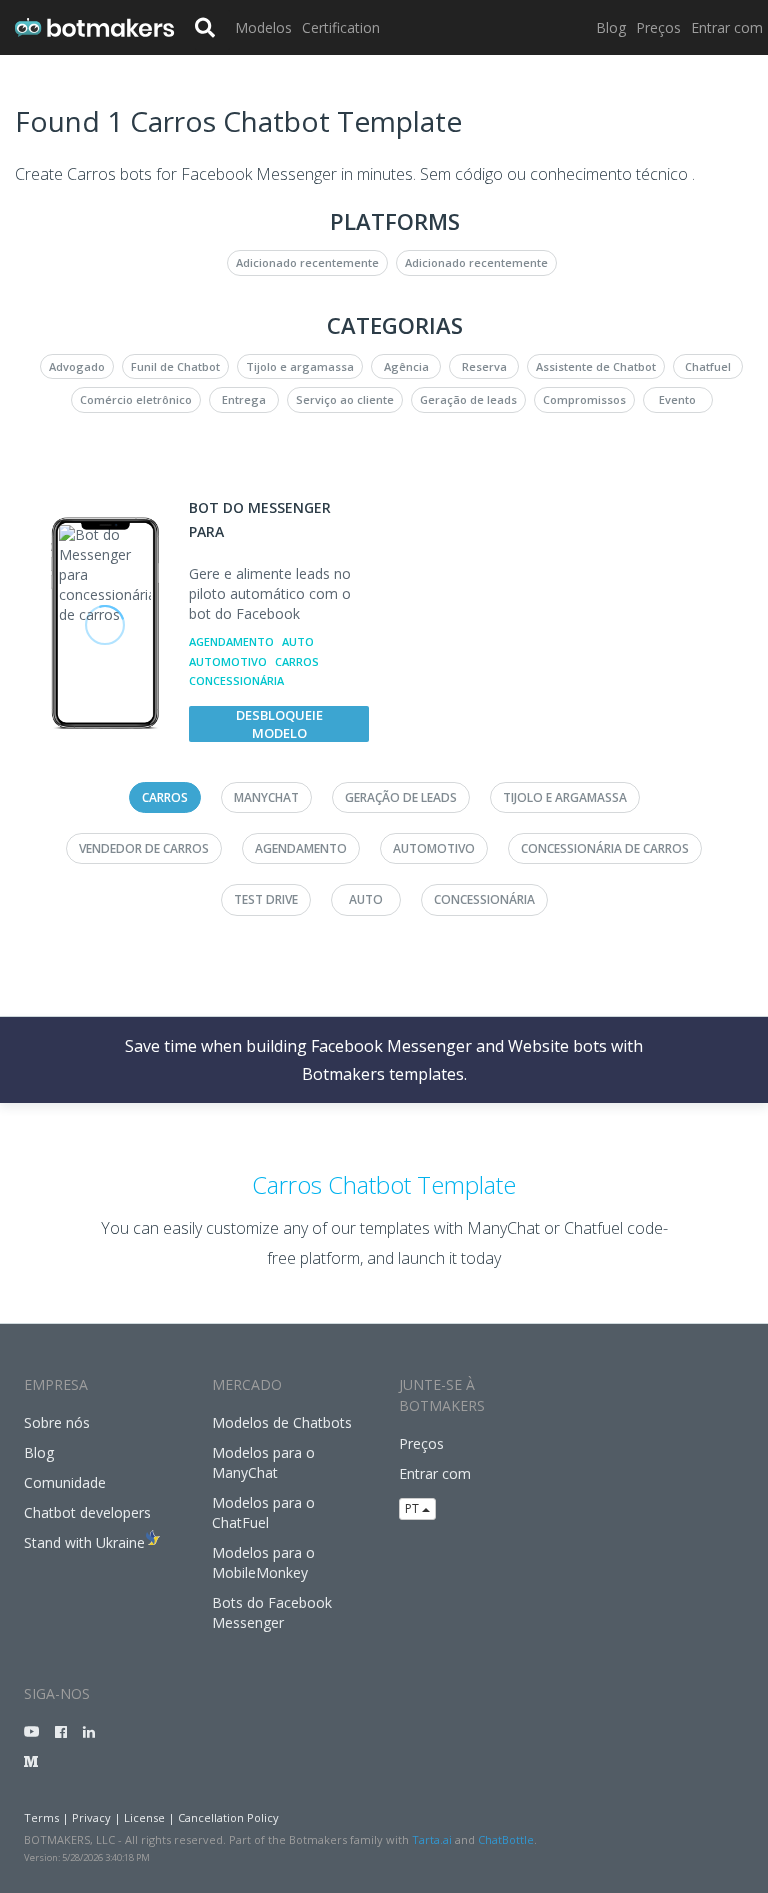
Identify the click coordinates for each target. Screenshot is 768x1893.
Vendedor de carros (144, 848)
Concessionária (236, 680)
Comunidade (65, 1482)
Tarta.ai (432, 1839)
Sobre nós (57, 1422)
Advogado (77, 366)
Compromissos (584, 399)
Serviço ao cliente (345, 399)
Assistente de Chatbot (596, 366)
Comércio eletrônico (136, 399)
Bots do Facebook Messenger (272, 1612)
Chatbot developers (87, 1512)
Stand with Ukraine (84, 1542)
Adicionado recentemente (307, 262)
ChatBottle (506, 1839)
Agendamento (231, 641)
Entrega (244, 399)
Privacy (91, 1817)
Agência (406, 366)
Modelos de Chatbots (282, 1422)
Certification (341, 27)
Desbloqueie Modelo (279, 724)
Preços (658, 27)
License (144, 1817)
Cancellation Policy (228, 1817)
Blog (611, 27)
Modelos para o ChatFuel (263, 1512)
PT (413, 1508)
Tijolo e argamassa (300, 366)
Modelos (263, 27)
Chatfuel (708, 366)
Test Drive (266, 899)
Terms (41, 1817)
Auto (298, 641)
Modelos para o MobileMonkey (263, 1562)
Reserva (484, 366)
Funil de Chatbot (175, 366)
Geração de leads (468, 399)
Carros (297, 661)
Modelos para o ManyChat (263, 1462)
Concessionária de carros (605, 848)
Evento (677, 399)
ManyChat (266, 797)
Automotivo (228, 661)
